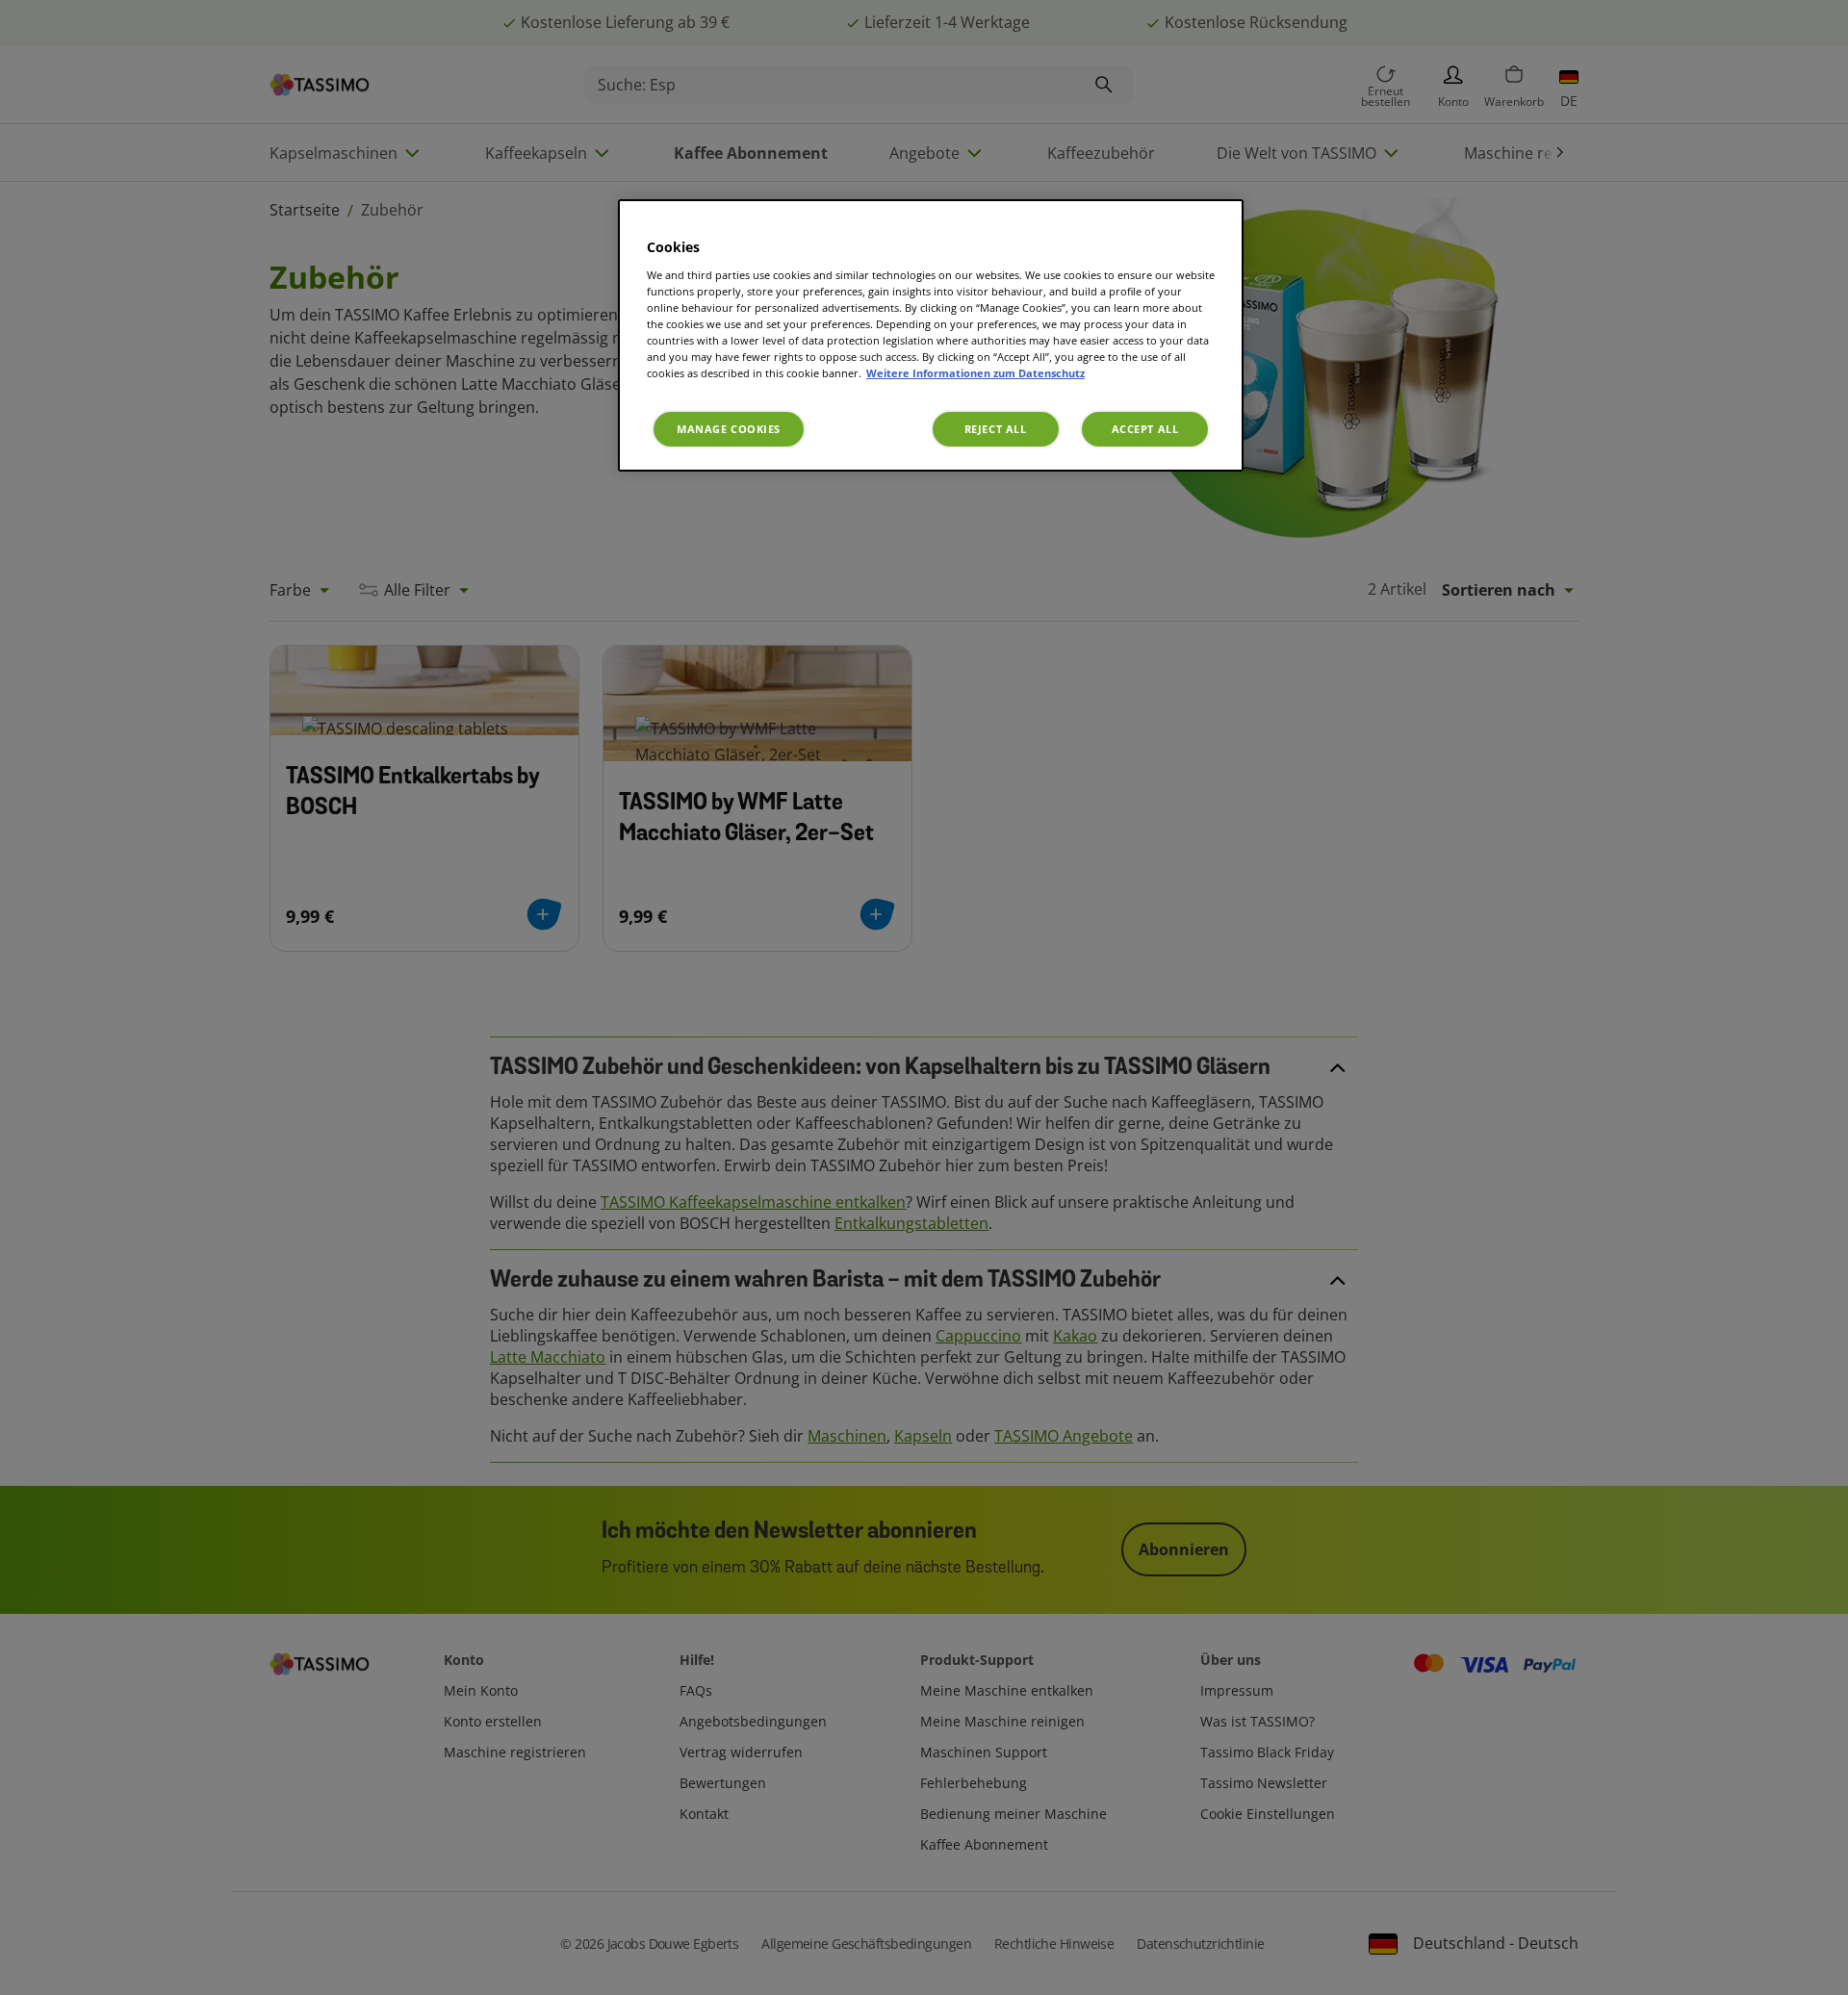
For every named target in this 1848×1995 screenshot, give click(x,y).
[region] (931, 335)
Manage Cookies (729, 429)
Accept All (1145, 429)
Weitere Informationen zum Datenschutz (975, 373)
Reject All (996, 429)
